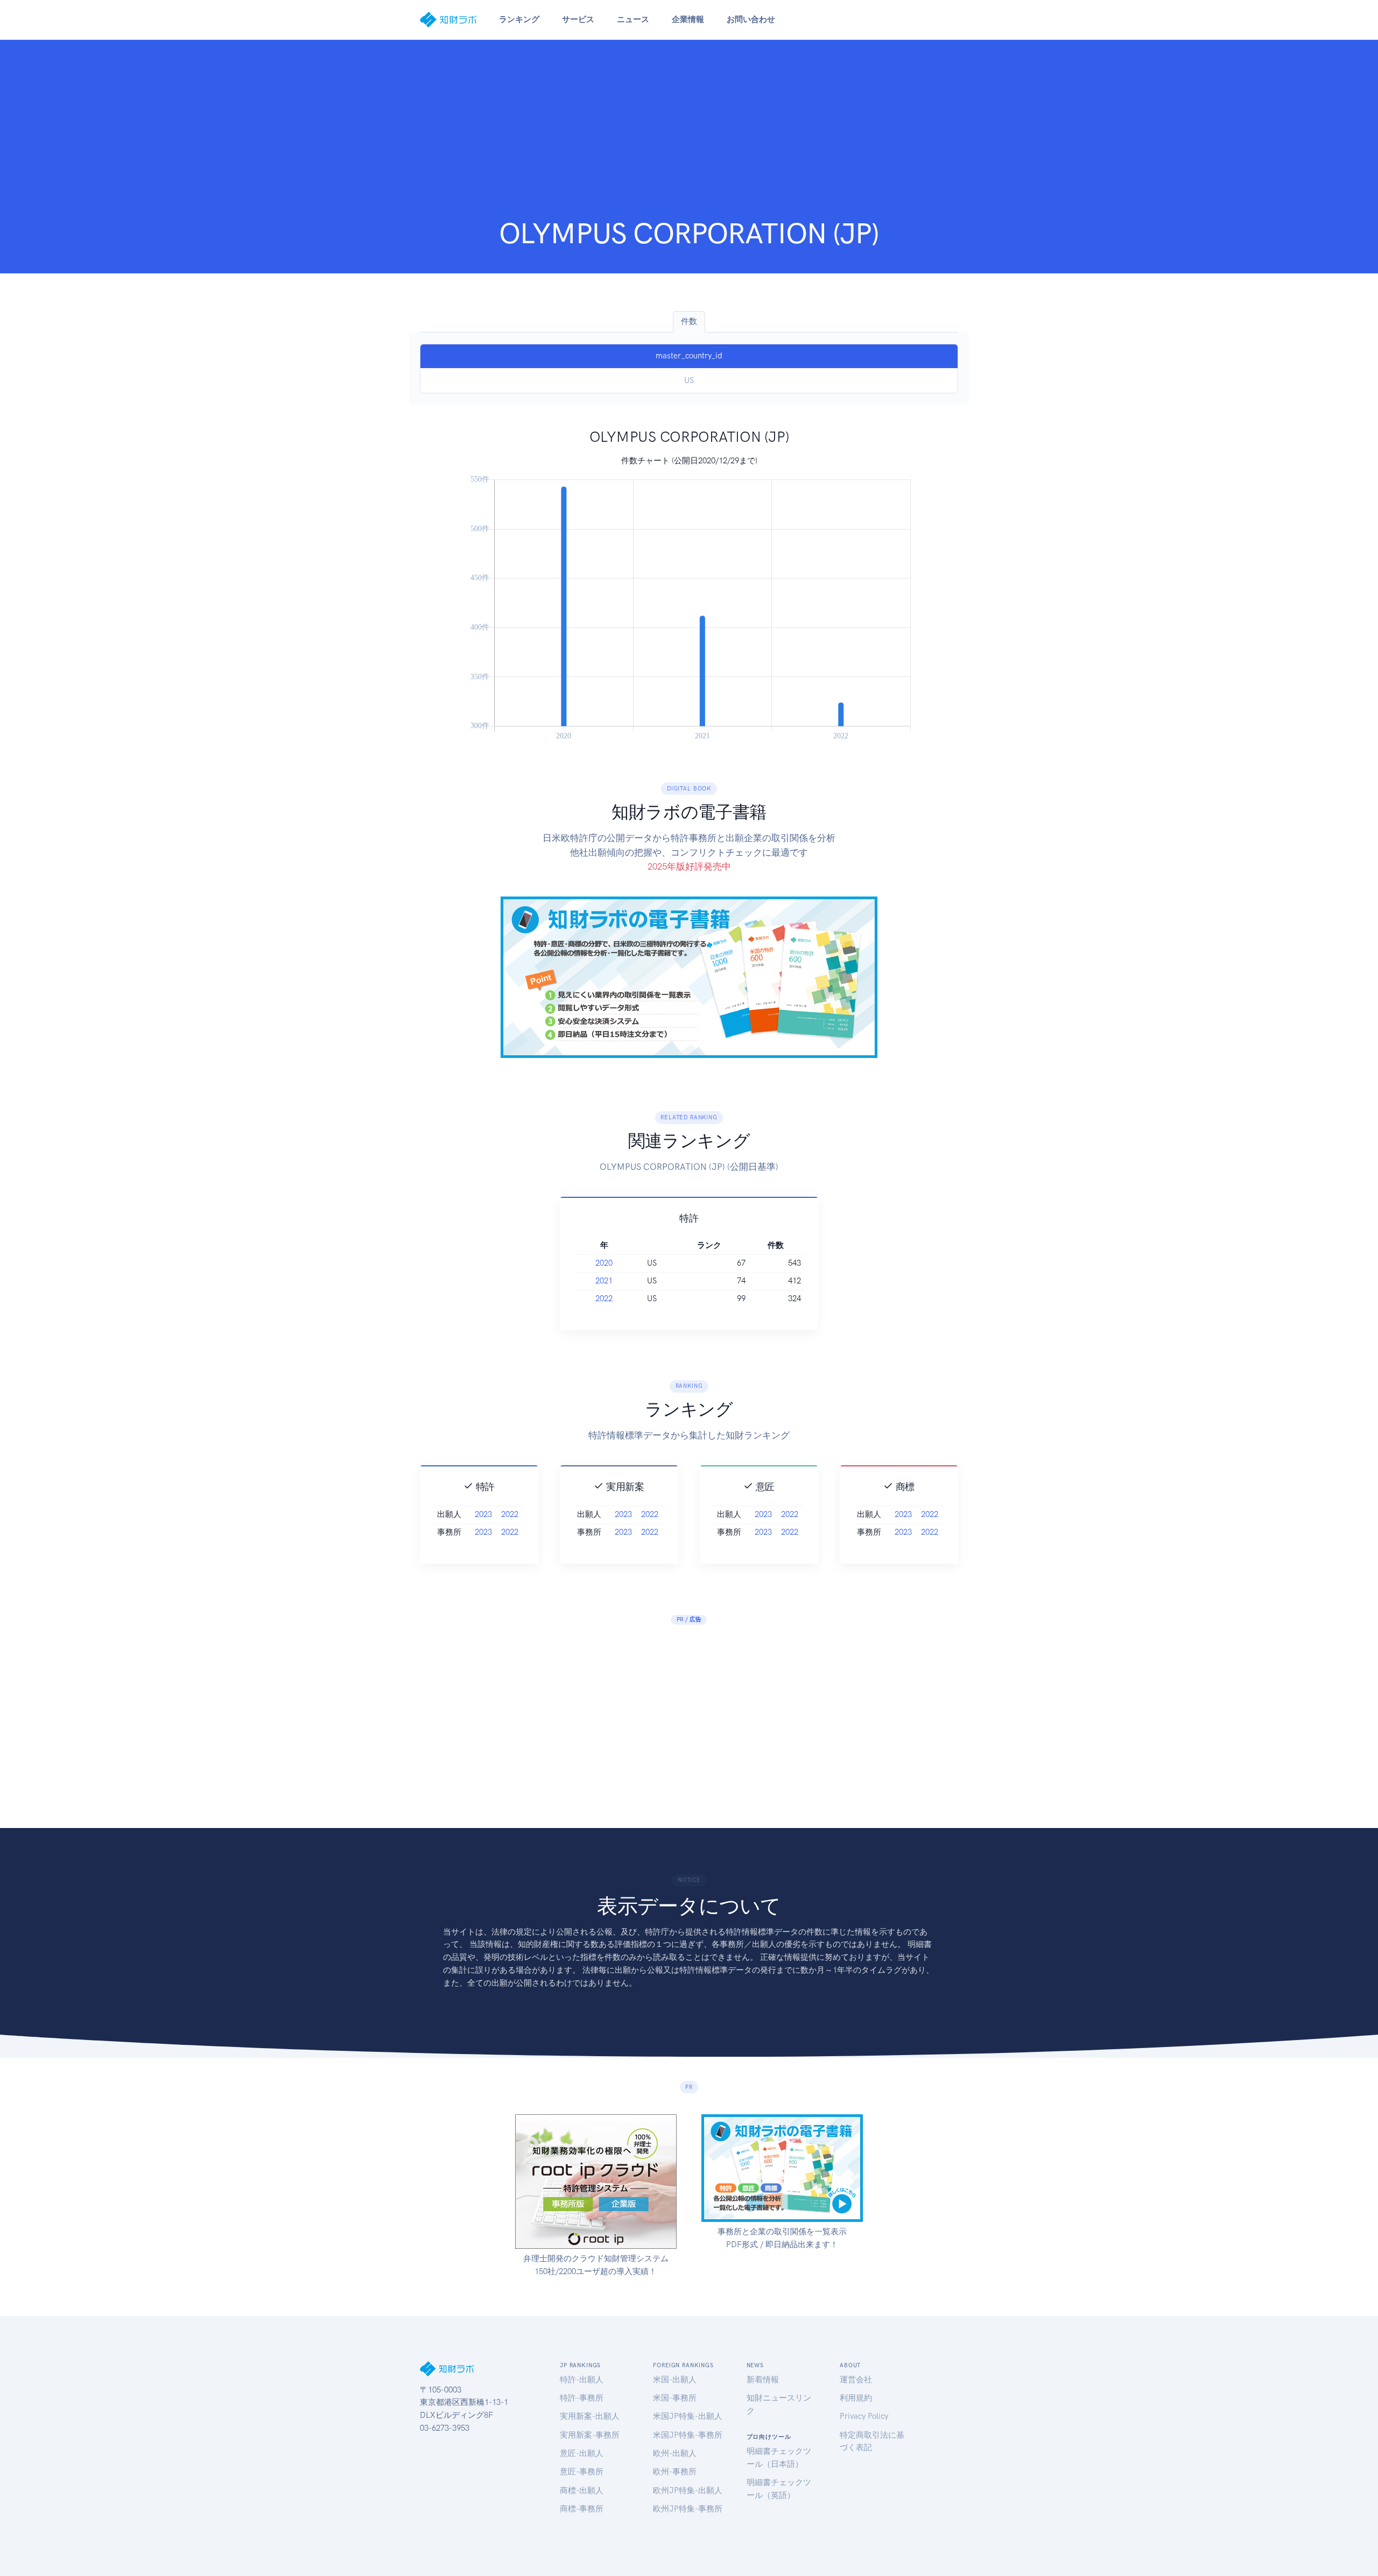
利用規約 (856, 2398)
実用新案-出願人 (590, 2416)
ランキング (519, 19)
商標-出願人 (582, 2490)
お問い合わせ (751, 19)
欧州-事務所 (675, 2472)
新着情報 (763, 2380)
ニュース (633, 19)
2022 (604, 1298)
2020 (604, 1263)
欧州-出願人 (675, 2453)
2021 (604, 1281)
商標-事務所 (582, 2509)
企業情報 (688, 19)
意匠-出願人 (582, 2453)
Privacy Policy (864, 2416)
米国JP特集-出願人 (688, 2416)
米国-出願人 (675, 2380)
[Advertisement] (689, 136)
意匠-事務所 (582, 2472)
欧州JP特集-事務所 (688, 2509)
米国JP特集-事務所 (688, 2435)
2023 (483, 1514)
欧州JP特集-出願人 (688, 2490)
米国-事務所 (675, 2398)
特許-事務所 (582, 2398)
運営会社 (856, 2380)
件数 (689, 321)
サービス (578, 19)
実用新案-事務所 (590, 2435)
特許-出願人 (582, 2380)
